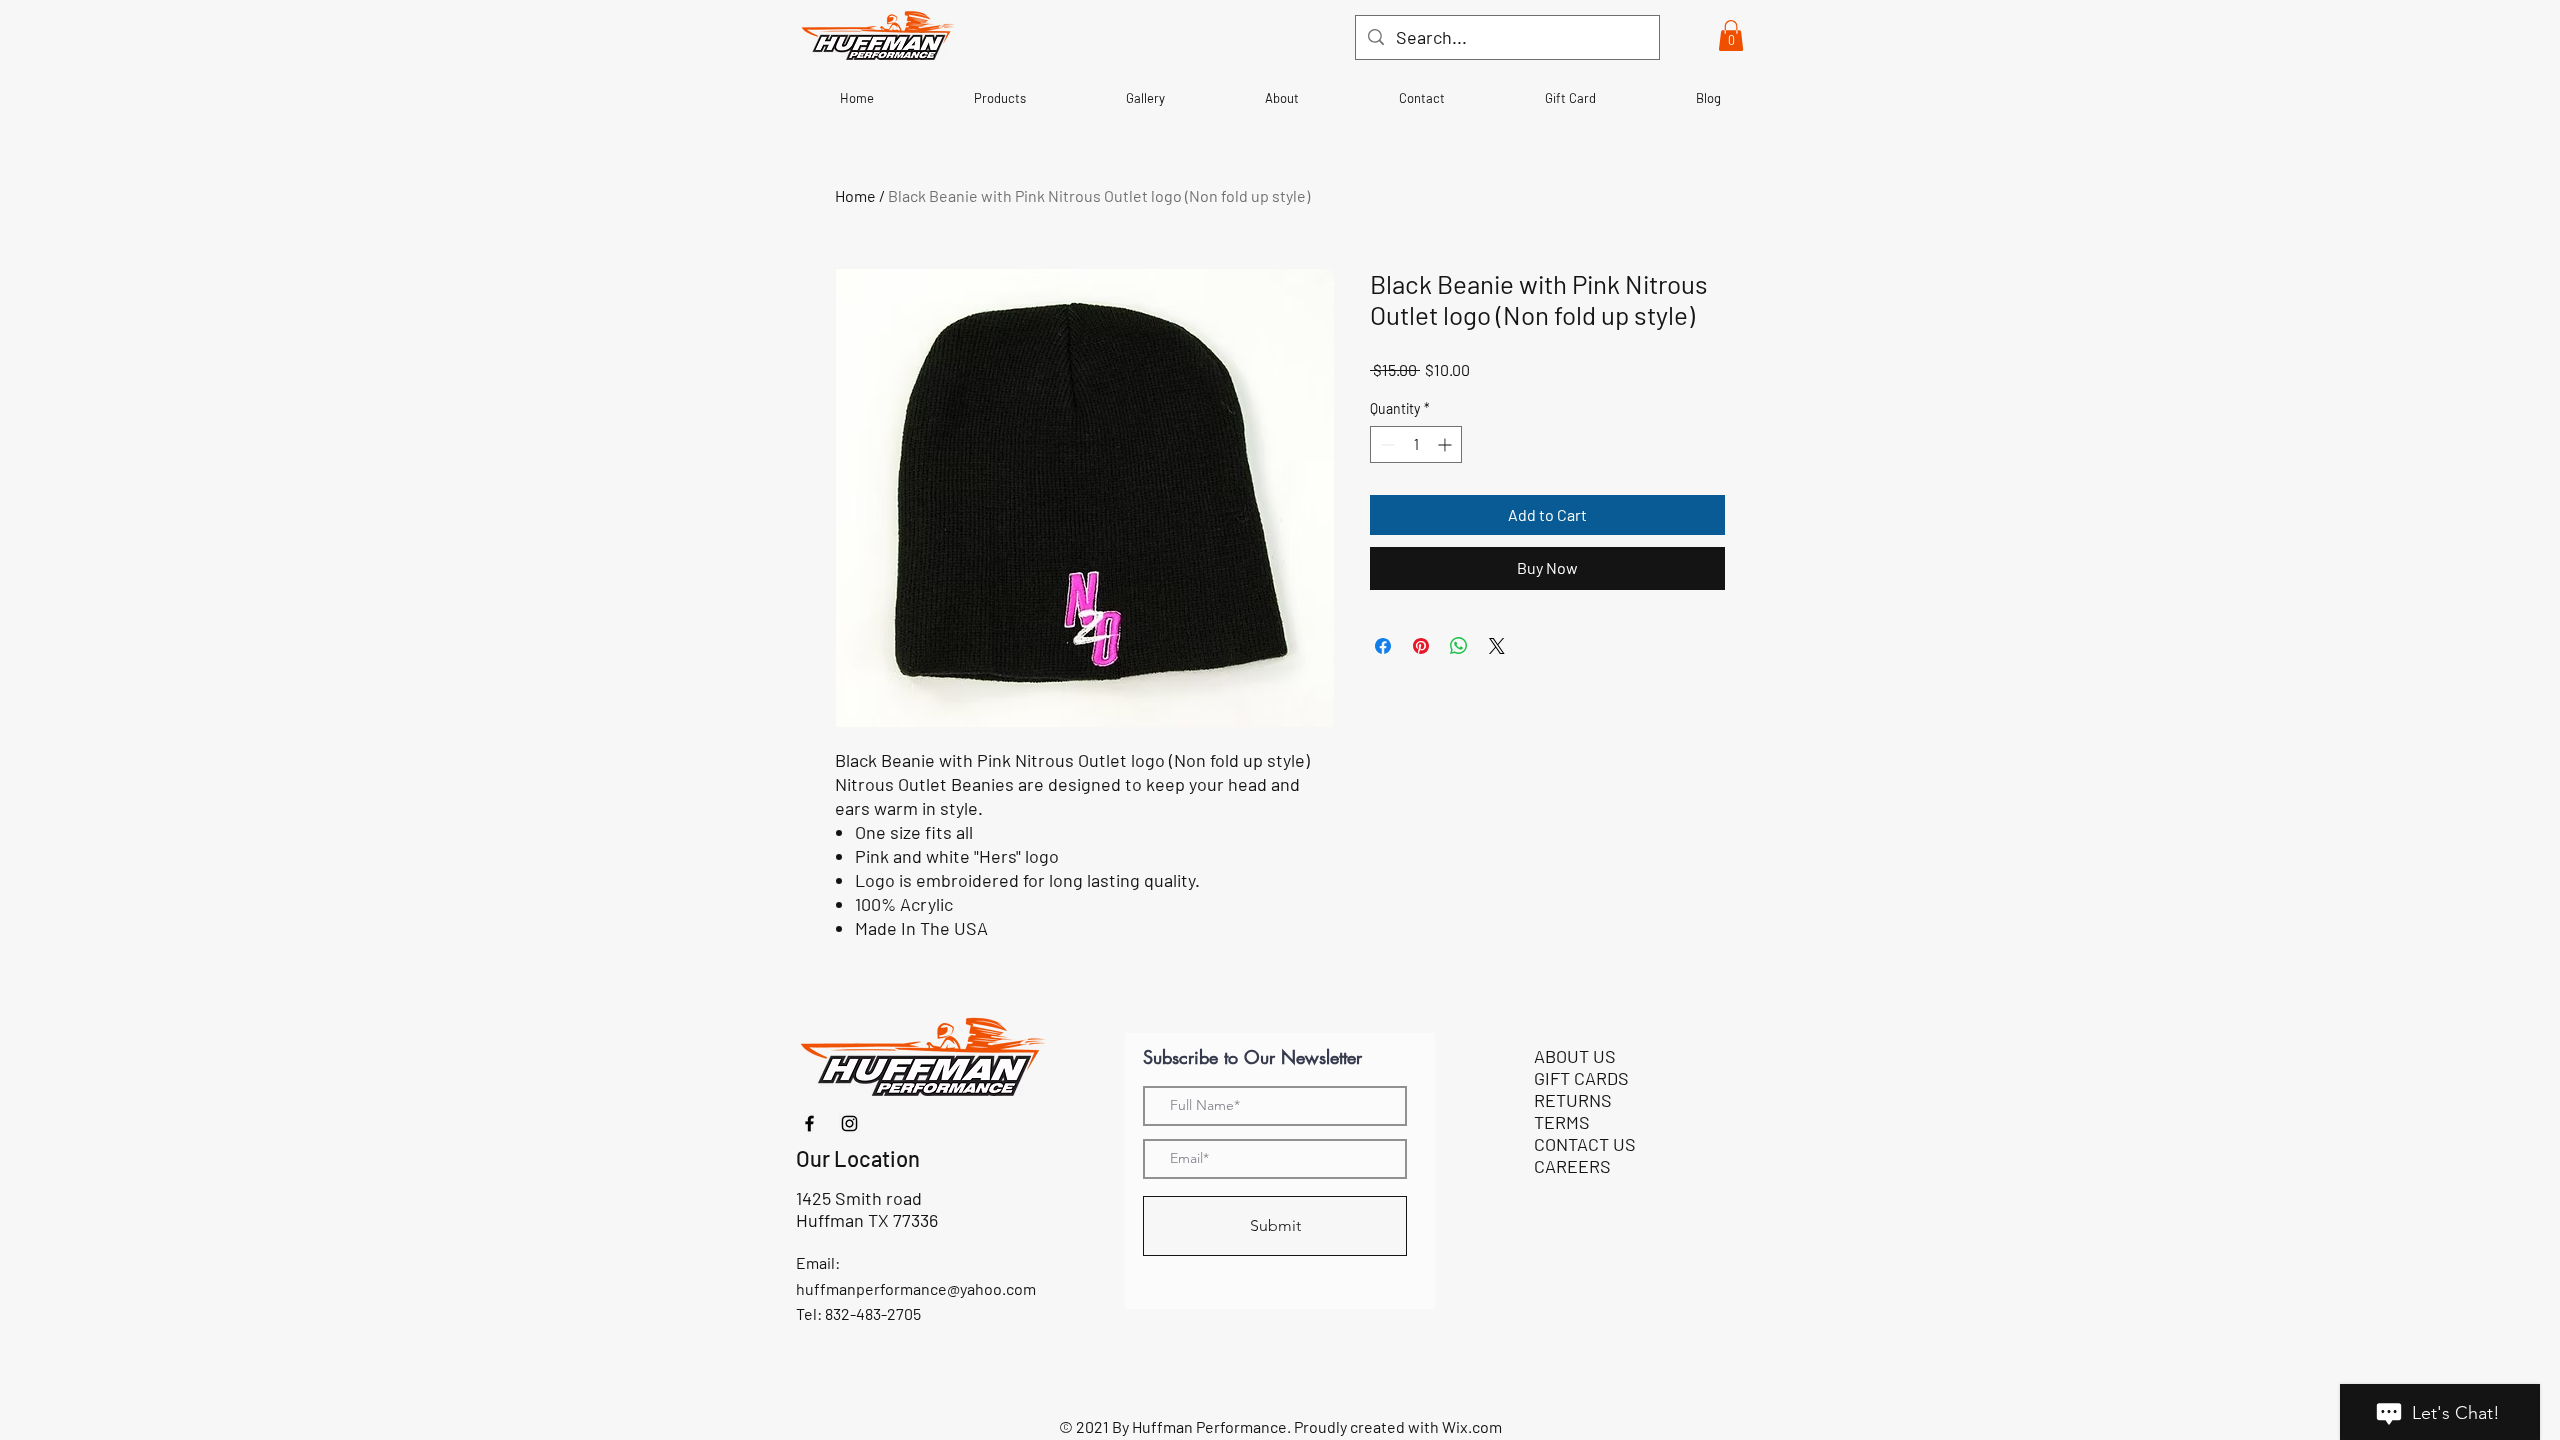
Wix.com (1472, 1426)
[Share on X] (1497, 646)
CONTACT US (1585, 1144)
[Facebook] (809, 1123)
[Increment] (1446, 444)
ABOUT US (1575, 1056)
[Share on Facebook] (1383, 646)
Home (855, 195)
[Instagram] (849, 1123)
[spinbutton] (1416, 444)
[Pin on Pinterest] (1421, 646)
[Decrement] (1385, 444)
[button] (1731, 35)
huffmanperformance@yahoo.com (916, 1288)
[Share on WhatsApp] (1459, 646)
